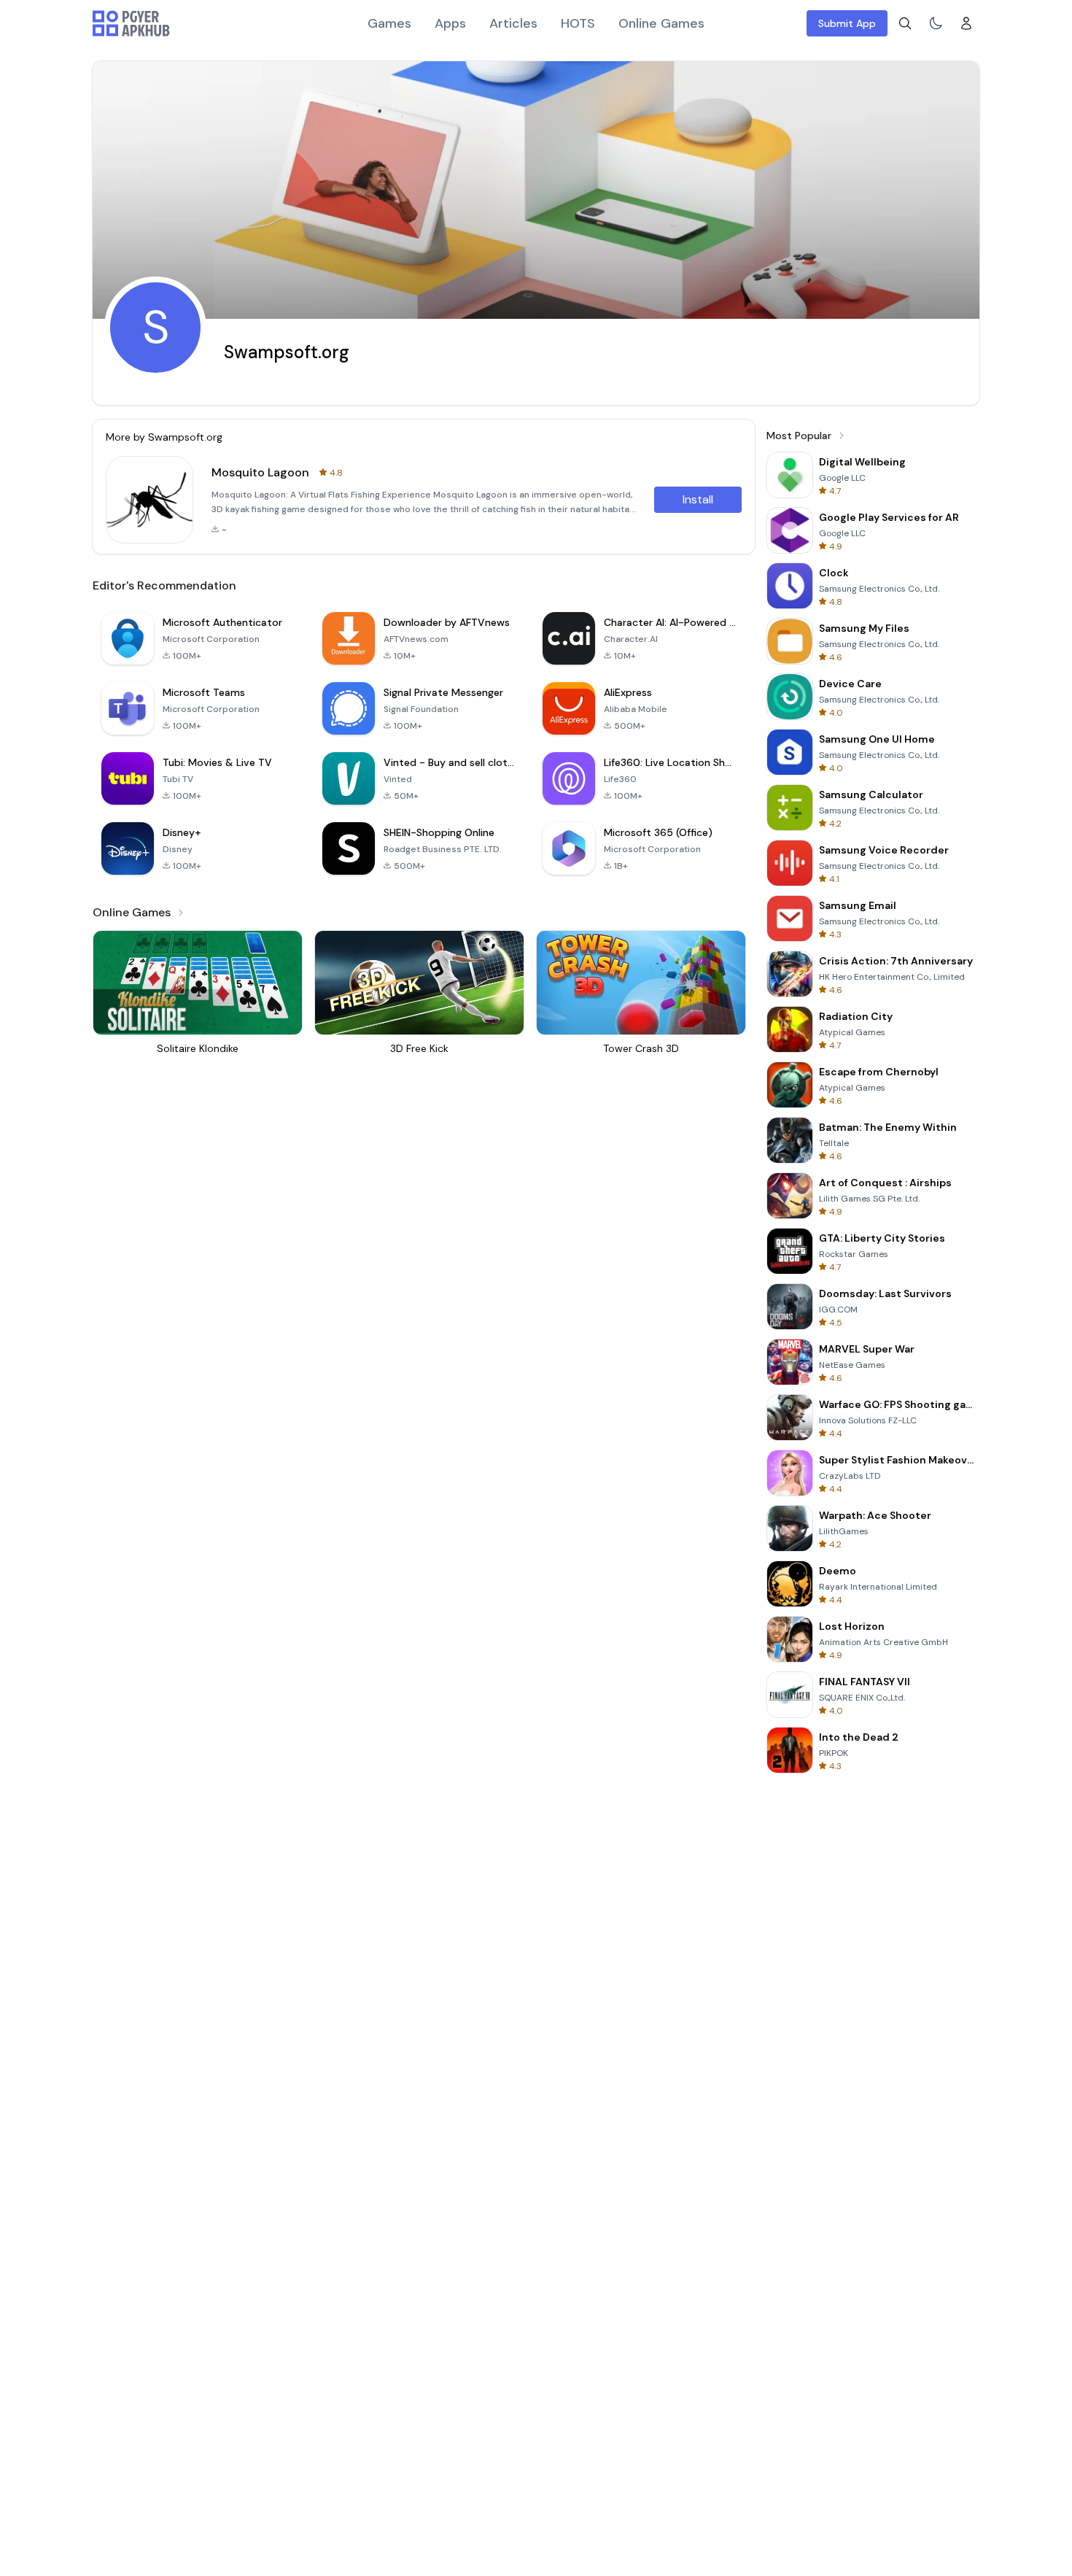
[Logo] (131, 23)
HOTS (578, 23)
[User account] (966, 23)
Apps (450, 23)
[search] (905, 23)
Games (389, 23)
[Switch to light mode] (936, 23)
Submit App (847, 23)
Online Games (661, 23)
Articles (513, 23)
